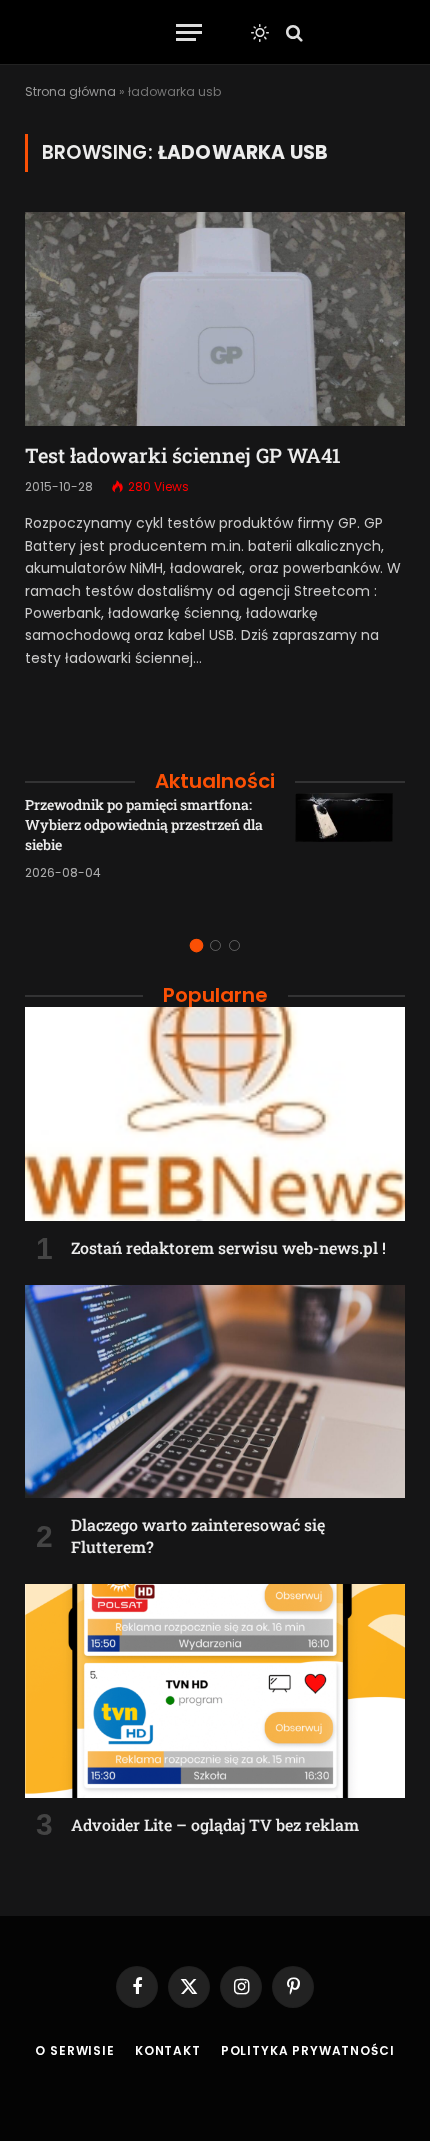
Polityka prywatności (308, 2050)
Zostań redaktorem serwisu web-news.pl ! (228, 1247)
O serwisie (74, 2050)
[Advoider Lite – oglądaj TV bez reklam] (215, 1691)
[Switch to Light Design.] (260, 33)
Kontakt (168, 2050)
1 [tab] (196, 945)
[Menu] (189, 32)
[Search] (292, 32)
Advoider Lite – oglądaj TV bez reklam (215, 1824)
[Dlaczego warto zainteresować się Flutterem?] (215, 1392)
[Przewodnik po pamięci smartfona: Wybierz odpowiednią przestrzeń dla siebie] (350, 848)
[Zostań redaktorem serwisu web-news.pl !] (215, 1114)
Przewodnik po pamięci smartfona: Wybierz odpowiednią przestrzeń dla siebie (144, 824)
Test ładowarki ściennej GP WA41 (183, 455)
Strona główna (70, 91)
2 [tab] (215, 945)
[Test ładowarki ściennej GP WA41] (215, 319)
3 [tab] (234, 945)
